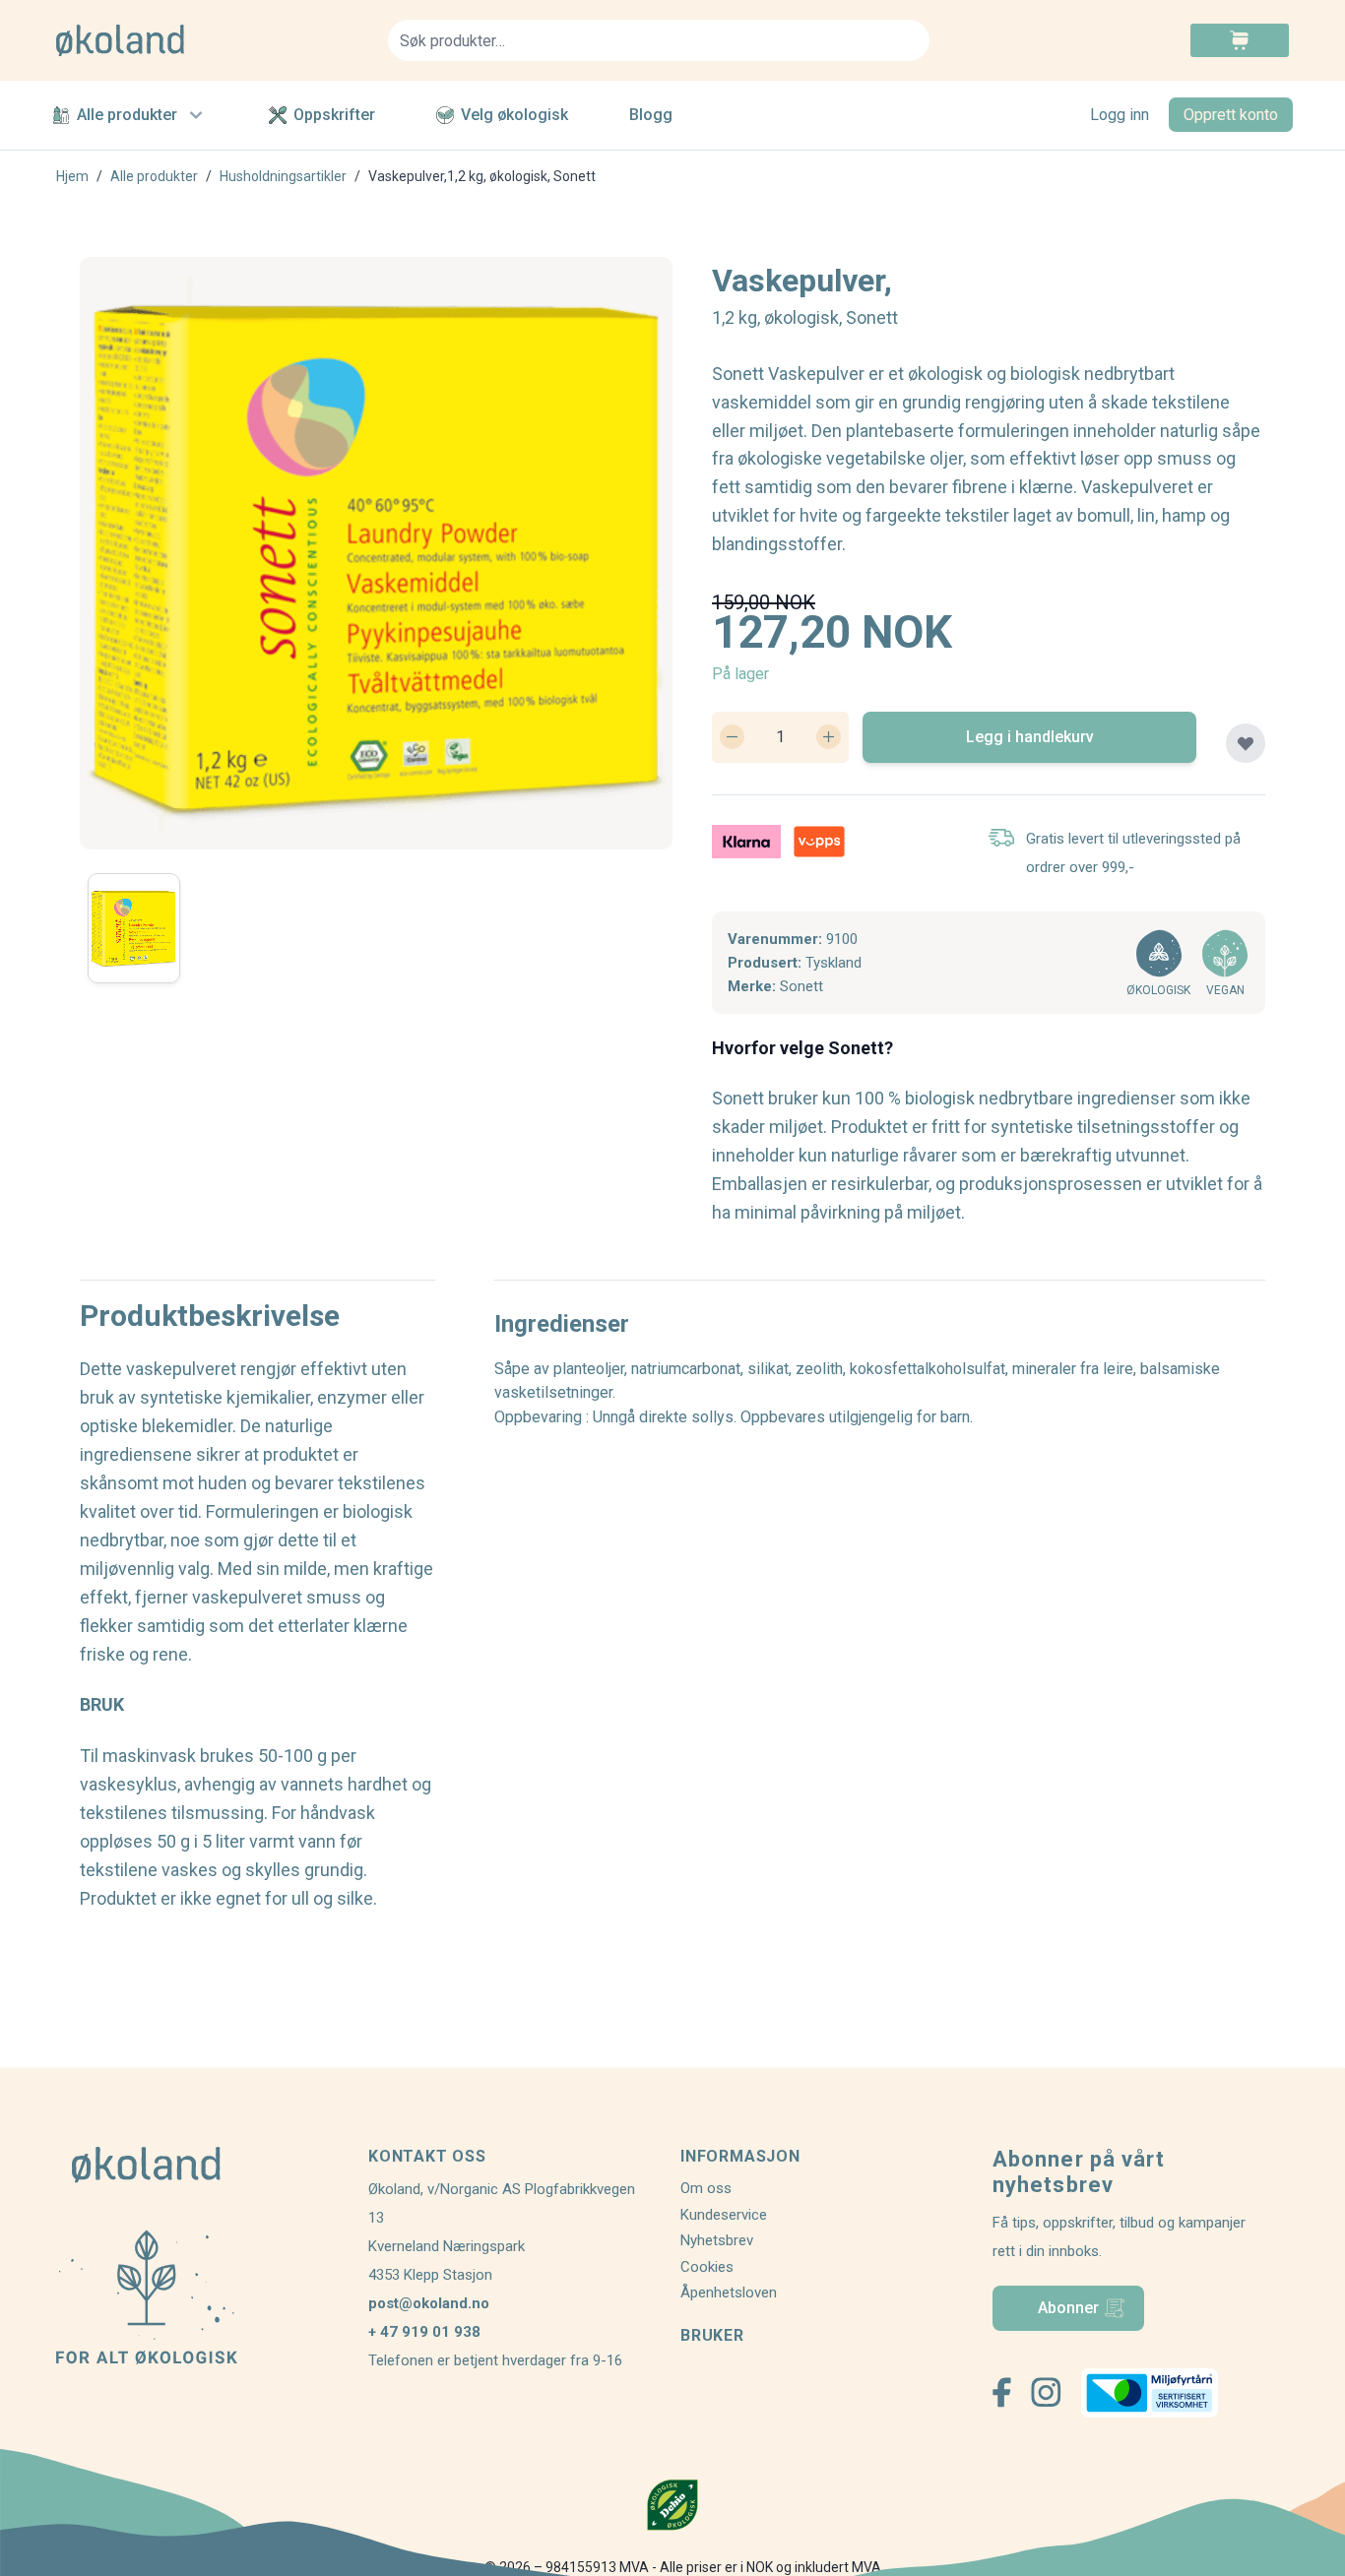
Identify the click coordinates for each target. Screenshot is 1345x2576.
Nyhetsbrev (717, 2240)
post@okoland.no (429, 2303)
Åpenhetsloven (729, 2293)
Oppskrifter (334, 115)
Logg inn (1120, 115)
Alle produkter (127, 115)
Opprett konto (1231, 115)
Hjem (72, 176)
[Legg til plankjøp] (1246, 743)
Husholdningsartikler (283, 176)
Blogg (651, 115)
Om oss (706, 2188)
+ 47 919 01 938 (424, 2332)
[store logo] (210, 40)
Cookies (707, 2267)
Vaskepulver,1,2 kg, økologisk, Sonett (482, 176)
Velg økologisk (514, 115)
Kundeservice (724, 2215)
